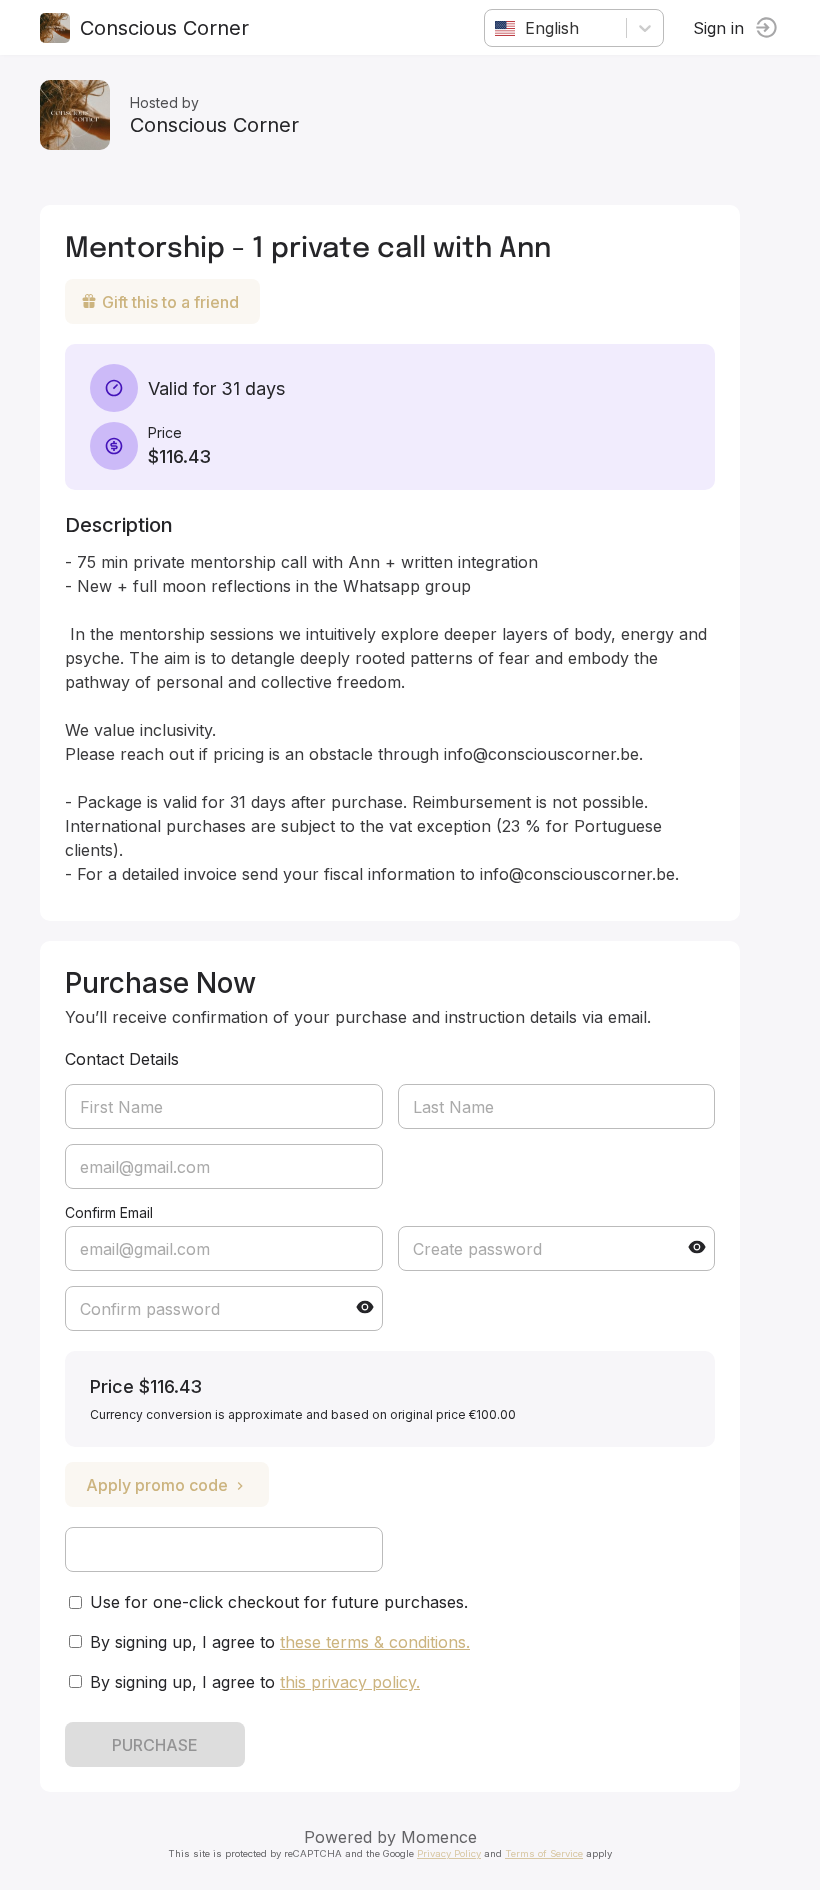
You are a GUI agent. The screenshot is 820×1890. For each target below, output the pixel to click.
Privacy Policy (449, 1853)
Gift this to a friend (170, 302)
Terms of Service (544, 1853)
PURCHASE (155, 1745)
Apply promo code (157, 1485)
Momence (439, 1837)
